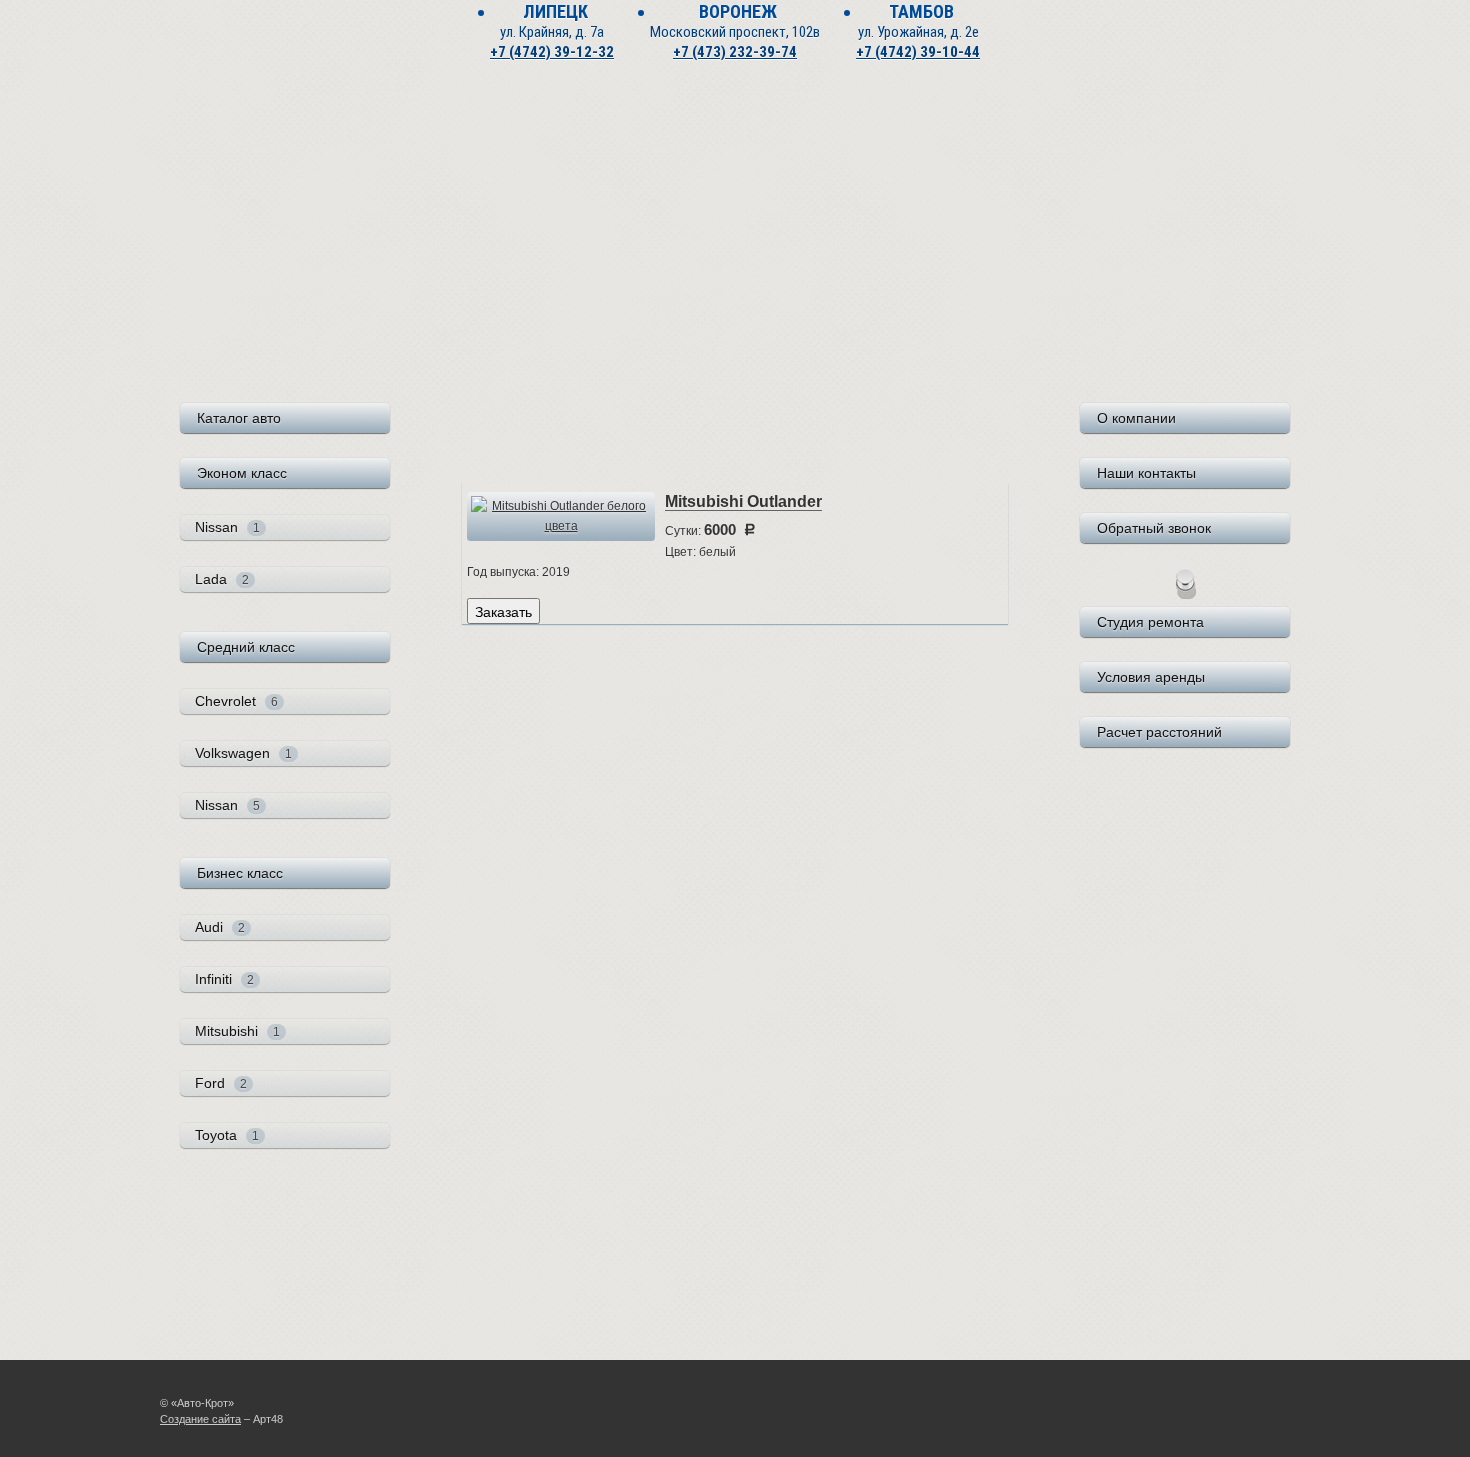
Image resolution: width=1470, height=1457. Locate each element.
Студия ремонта (1150, 622)
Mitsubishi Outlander (743, 501)
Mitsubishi (237, 1031)
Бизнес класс (240, 873)
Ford (221, 1083)
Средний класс (246, 647)
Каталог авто (239, 418)
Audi (220, 927)
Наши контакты (1146, 473)
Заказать (503, 611)
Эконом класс (242, 473)
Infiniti (224, 979)
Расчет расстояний (1159, 732)
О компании (1136, 418)
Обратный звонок (1154, 528)
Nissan (227, 527)
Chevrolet (236, 701)
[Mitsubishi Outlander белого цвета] (561, 516)
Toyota (227, 1135)
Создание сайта (200, 1419)
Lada (222, 579)
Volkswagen (243, 753)
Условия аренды (1151, 677)
